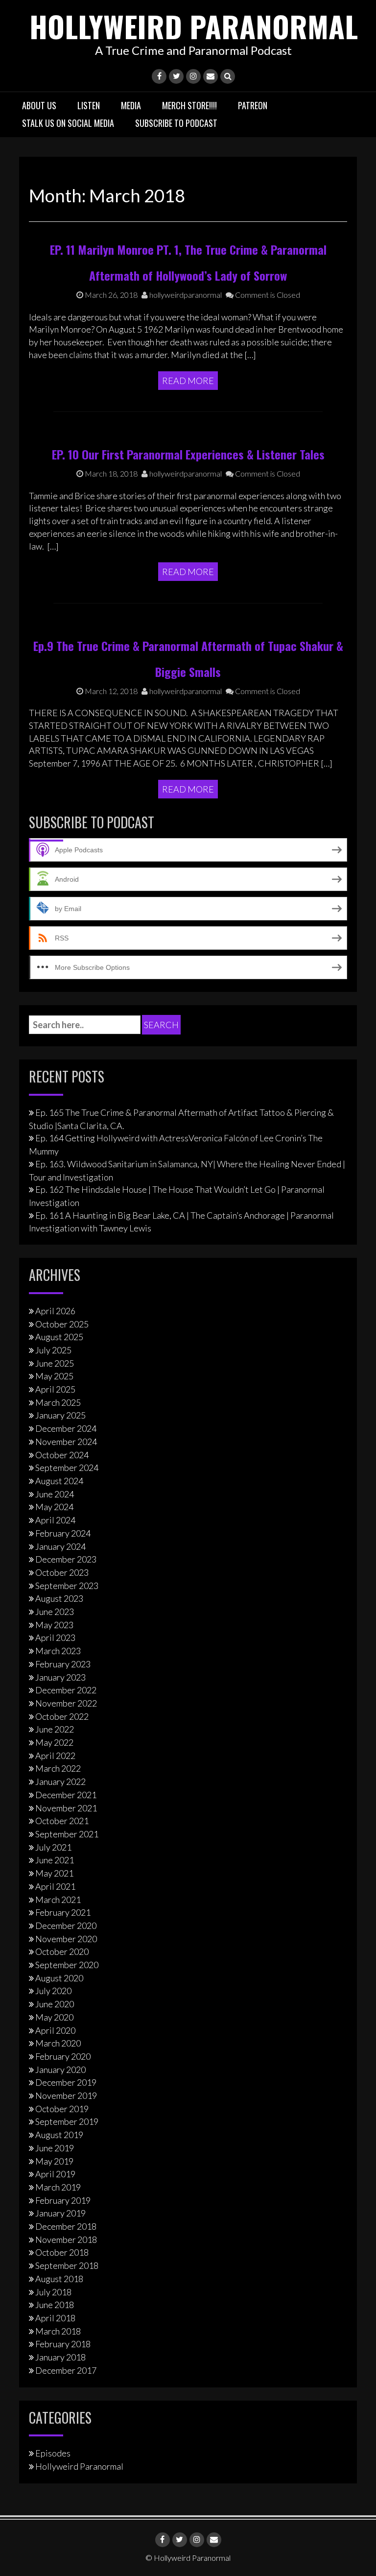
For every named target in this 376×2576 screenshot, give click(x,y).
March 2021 (58, 1900)
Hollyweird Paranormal (194, 26)
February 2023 (63, 1664)
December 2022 (66, 1690)
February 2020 (63, 2056)
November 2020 (66, 1939)
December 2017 (66, 2370)
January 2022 (60, 1782)
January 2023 (60, 1677)
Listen (89, 105)
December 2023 (66, 1559)
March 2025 (58, 1402)
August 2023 (59, 1598)
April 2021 (55, 1886)
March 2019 (58, 2187)
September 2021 (67, 1834)
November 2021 (66, 1808)
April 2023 (55, 1637)
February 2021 (63, 1912)
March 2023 (58, 1651)
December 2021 (66, 1795)
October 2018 (62, 2252)
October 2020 (62, 1951)
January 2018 (60, 2357)
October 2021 (62, 1821)
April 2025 (55, 1389)
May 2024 (54, 1507)
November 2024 (66, 1442)
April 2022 (55, 1756)
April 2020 (55, 2030)
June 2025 (55, 1363)
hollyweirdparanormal (185, 295)
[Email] (211, 76)
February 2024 (63, 1533)
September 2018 (67, 2265)
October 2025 (62, 1324)
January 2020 (60, 2070)
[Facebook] (159, 76)
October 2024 (62, 1455)
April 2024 (55, 1520)
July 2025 (53, 1350)
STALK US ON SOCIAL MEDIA (68, 123)
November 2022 (66, 1703)
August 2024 (59, 1481)
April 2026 (55, 1311)
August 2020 (59, 1978)
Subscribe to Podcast (176, 123)
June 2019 (55, 2148)
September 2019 (67, 2121)
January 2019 (60, 2213)
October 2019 (62, 2109)
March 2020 (58, 2043)
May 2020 (54, 2017)
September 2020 (67, 1965)
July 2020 (53, 1991)
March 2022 (58, 1768)
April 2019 (55, 2174)
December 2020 (66, 1926)
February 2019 (63, 2200)
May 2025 (54, 1376)
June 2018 (55, 2305)
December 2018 (66, 2226)
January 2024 (60, 1546)
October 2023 (62, 1572)
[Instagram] (193, 76)
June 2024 (55, 1494)
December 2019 (66, 2082)
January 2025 (60, 1415)
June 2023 (55, 1612)
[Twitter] (176, 76)
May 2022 (54, 1742)
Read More (188, 381)
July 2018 (53, 2292)
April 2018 (55, 2318)
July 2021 (53, 1847)
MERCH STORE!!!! (189, 105)
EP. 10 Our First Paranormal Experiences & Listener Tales (188, 454)
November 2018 (66, 2239)
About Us (39, 105)
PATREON (253, 105)
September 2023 (67, 1586)
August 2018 (59, 2279)
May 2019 (54, 2161)
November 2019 (66, 2095)
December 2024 (66, 1428)
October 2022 (62, 1716)
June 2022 (55, 1729)
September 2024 (67, 1468)
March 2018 (58, 2331)
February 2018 (63, 2344)
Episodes (53, 2453)
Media (131, 105)
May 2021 (54, 1873)
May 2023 (54, 1625)
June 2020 (55, 2004)
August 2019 (59, 2135)
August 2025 (59, 1337)
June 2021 (55, 1860)
